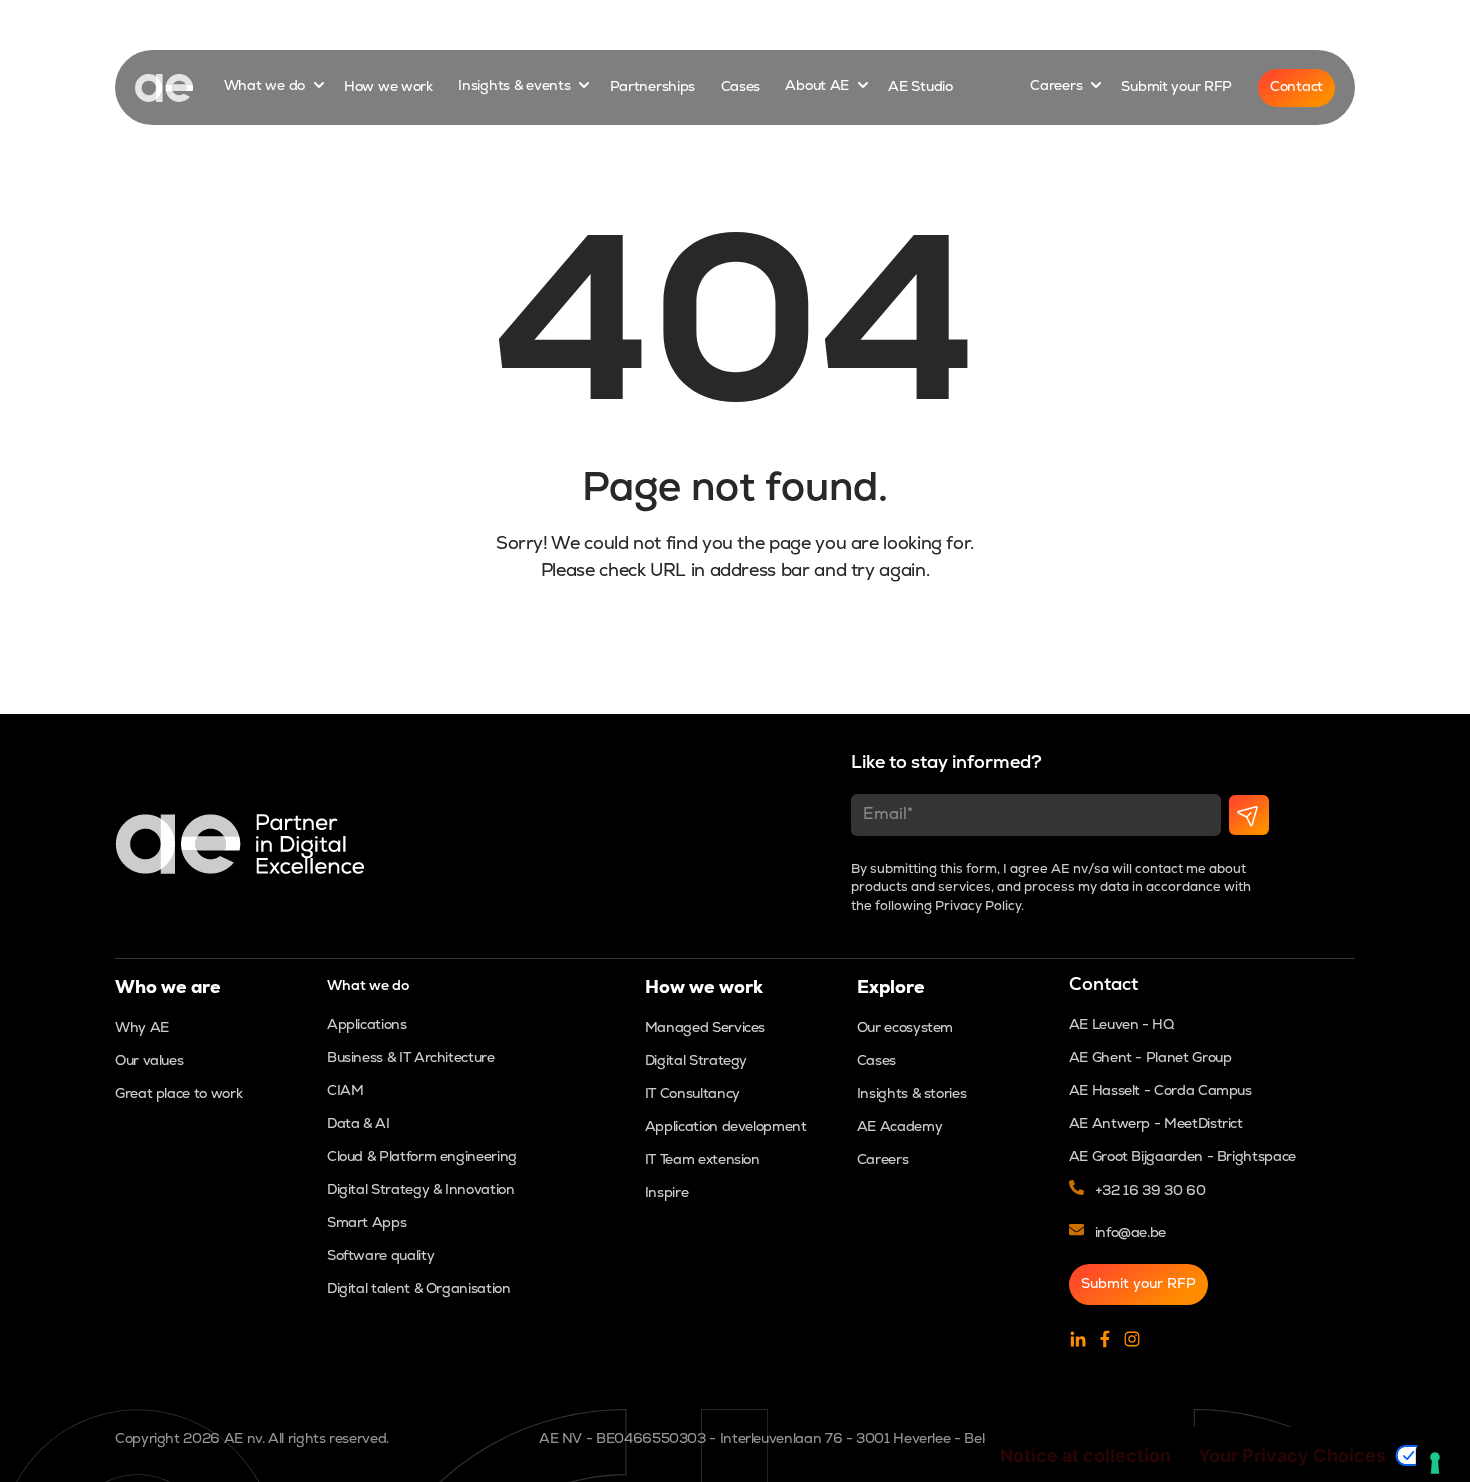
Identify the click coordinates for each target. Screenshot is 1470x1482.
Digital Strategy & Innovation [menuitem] (421, 1190)
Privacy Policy (978, 906)
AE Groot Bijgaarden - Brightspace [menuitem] (1182, 1157)
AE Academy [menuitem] (899, 1127)
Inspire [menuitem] (666, 1193)
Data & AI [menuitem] (358, 1124)
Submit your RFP (1176, 87)
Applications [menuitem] (367, 1025)
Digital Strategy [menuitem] (696, 1061)
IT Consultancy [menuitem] (692, 1094)
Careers (1058, 87)
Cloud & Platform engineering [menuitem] (422, 1157)
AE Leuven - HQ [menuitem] (1121, 1025)
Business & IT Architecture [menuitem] (411, 1058)
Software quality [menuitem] (380, 1256)
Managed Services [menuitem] (705, 1028)
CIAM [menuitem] (345, 1091)
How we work (388, 87)
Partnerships (653, 87)
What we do (266, 87)
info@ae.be (1130, 1233)
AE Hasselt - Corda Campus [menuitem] (1160, 1091)
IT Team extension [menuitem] (702, 1160)
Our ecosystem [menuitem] (905, 1028)
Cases (741, 87)
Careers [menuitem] (882, 1160)
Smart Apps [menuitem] (366, 1223)
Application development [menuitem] (726, 1127)
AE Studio (920, 87)
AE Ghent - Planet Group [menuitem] (1150, 1058)
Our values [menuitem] (149, 1061)
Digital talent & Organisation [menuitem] (419, 1289)
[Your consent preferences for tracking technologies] (1435, 1463)
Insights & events (516, 87)
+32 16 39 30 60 (1150, 1191)
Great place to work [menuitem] (178, 1094)
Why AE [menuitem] (142, 1028)
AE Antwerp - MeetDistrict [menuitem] (1156, 1124)
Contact (1296, 87)
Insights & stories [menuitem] (912, 1094)
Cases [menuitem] (876, 1061)
